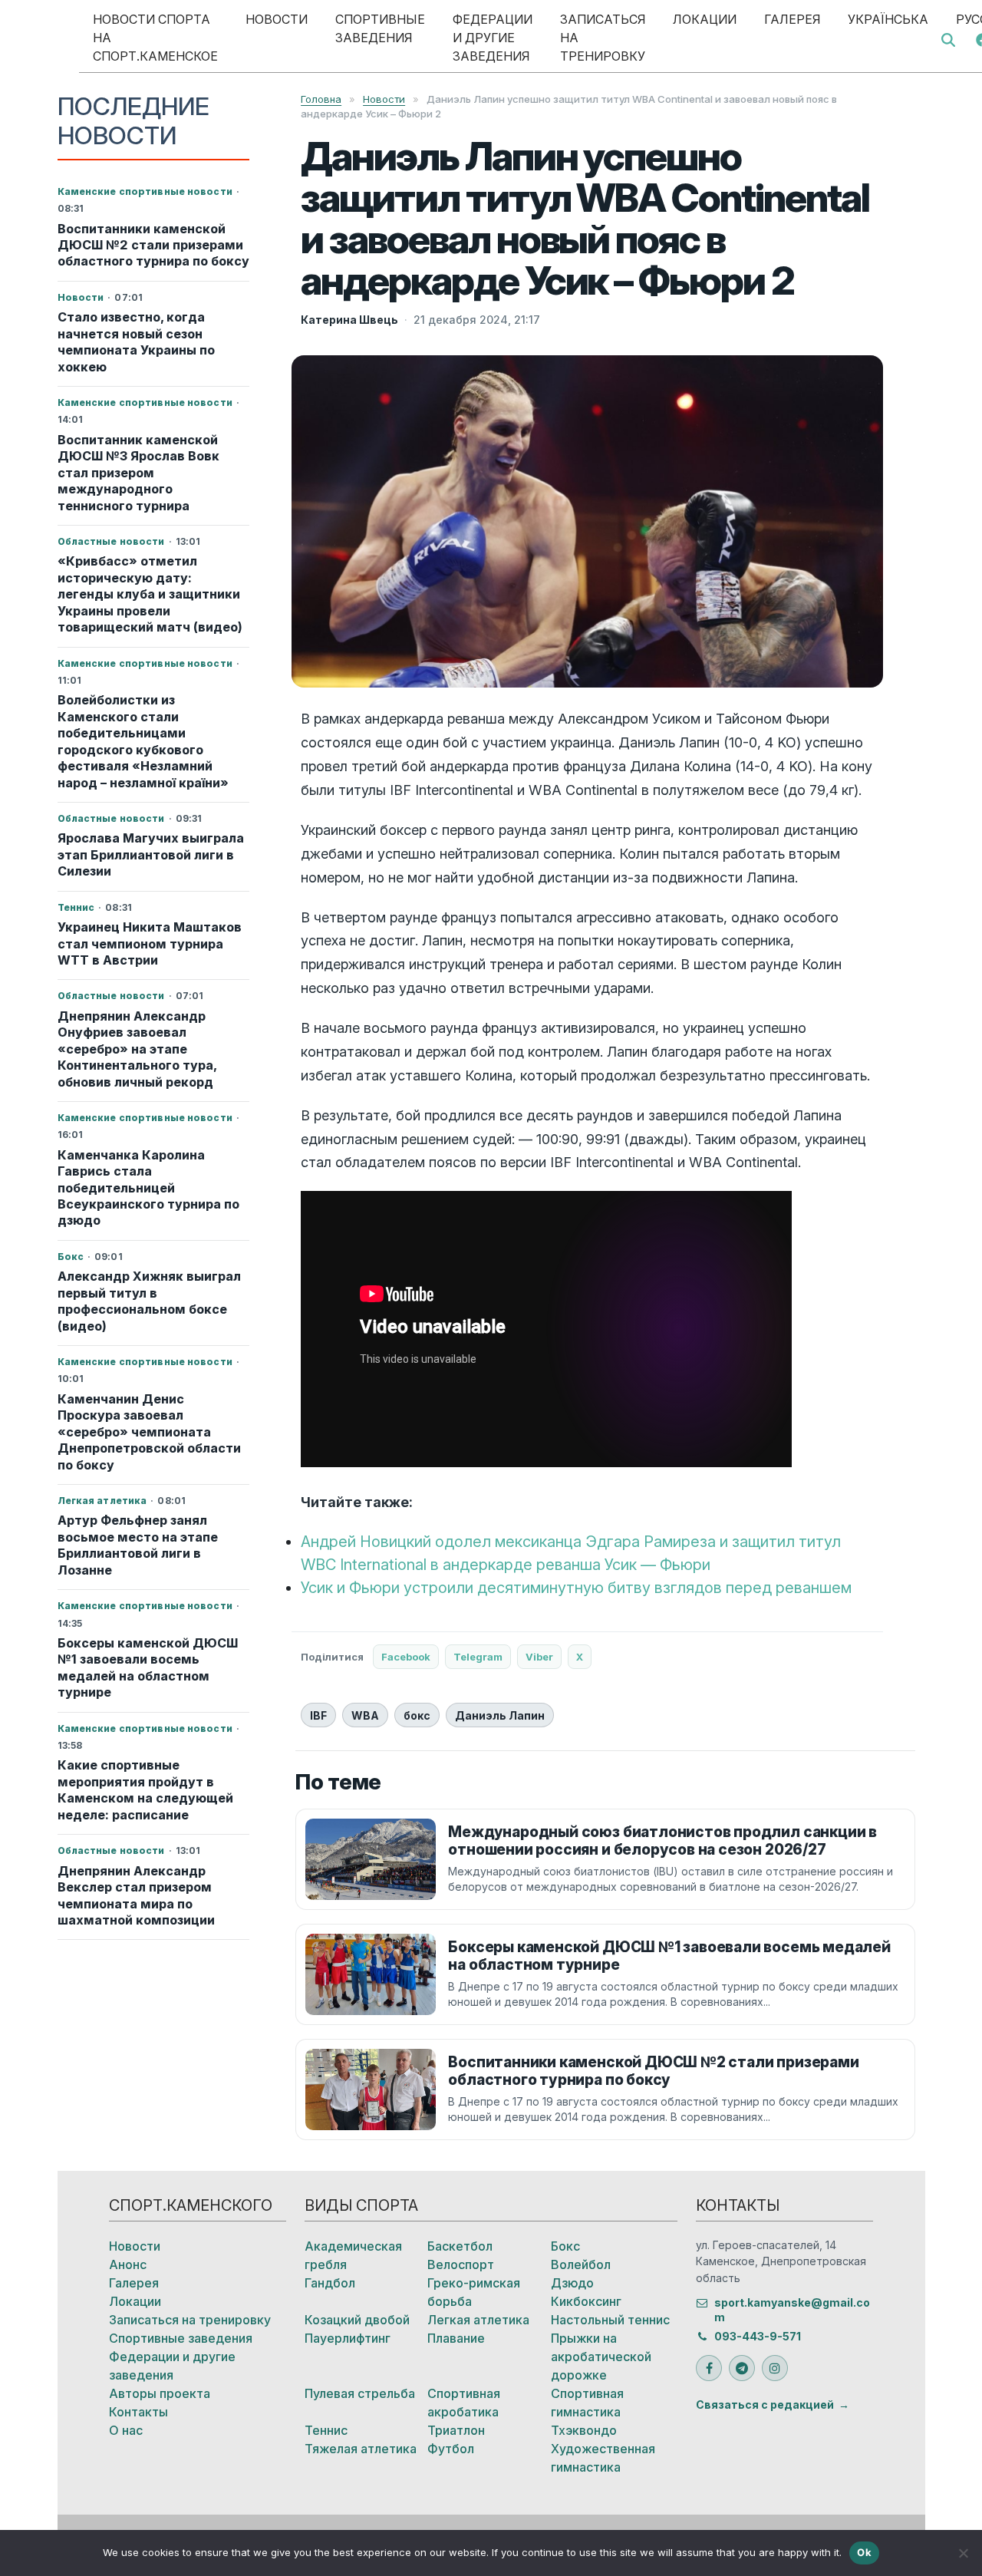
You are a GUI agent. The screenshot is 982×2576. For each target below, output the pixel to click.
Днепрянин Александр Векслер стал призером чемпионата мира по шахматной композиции (136, 1895)
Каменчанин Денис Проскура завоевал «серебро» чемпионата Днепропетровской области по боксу (149, 1432)
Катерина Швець (349, 320)
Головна (321, 99)
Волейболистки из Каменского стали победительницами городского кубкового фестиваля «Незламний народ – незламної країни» (143, 741)
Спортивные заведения (380, 28)
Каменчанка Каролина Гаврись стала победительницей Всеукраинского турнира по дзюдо (148, 1188)
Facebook (406, 1657)
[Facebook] (709, 2368)
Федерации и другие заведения (493, 38)
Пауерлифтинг (348, 2338)
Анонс (128, 2264)
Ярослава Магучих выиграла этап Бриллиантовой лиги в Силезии (151, 854)
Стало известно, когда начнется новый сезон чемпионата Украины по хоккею (136, 341)
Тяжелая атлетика (361, 2449)
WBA (365, 1715)
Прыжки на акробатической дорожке (601, 2357)
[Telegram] (742, 2368)
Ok (864, 2552)
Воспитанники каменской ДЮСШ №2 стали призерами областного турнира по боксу (153, 245)
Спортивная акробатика (464, 2403)
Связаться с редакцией (765, 2404)
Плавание (456, 2338)
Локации (705, 19)
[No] (963, 2553)
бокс (417, 1715)
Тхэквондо (584, 2430)
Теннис (326, 2430)
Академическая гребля (353, 2255)
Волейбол (581, 2264)
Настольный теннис (610, 2320)
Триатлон (456, 2430)
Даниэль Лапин (500, 1715)
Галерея (792, 19)
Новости (277, 19)
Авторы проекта (160, 2393)
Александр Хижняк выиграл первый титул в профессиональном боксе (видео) (149, 1301)
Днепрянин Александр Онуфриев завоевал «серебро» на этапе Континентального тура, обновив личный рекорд (137, 1049)
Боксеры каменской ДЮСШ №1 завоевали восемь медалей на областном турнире (148, 1667)
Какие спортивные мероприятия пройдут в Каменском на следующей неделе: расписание (145, 1789)
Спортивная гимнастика (587, 2403)
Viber (539, 1657)
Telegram (478, 1657)
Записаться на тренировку (603, 38)
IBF (318, 1715)
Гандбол (330, 2283)
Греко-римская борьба (474, 2292)
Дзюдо (572, 2283)
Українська (888, 19)
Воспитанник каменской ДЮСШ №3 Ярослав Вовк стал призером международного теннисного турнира (138, 473)
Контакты (138, 2412)
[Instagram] (775, 2368)
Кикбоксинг (586, 2301)
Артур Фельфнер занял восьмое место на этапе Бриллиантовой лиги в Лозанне (138, 1545)
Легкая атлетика (478, 2320)
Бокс (565, 2246)
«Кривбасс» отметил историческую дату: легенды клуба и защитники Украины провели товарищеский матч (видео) (150, 594)
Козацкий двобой (357, 2320)
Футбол (451, 2449)
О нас (126, 2430)
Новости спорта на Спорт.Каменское (155, 38)
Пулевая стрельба (360, 2393)
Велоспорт (461, 2264)
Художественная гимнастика (603, 2458)
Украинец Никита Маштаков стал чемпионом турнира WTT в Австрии (150, 943)
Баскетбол (460, 2246)
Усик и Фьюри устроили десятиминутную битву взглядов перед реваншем (576, 1588)
